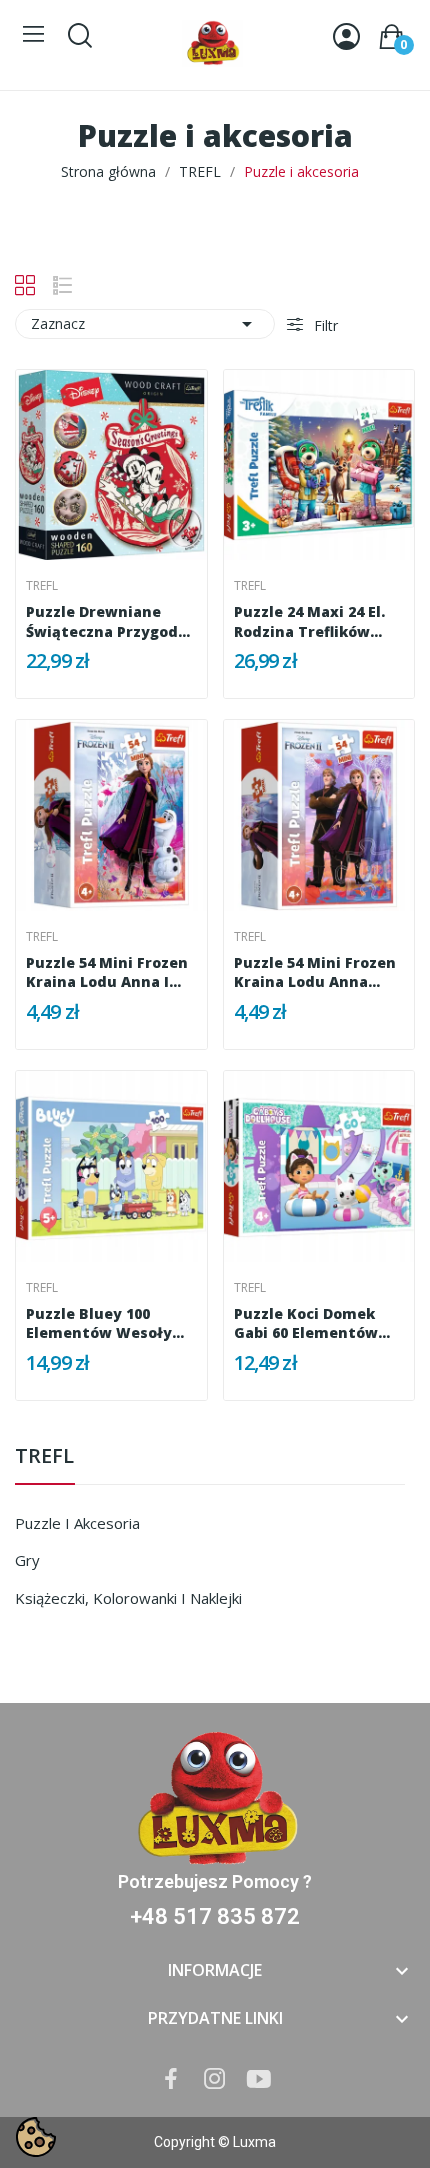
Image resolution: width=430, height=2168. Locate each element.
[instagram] (215, 2079)
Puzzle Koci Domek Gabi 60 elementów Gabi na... (306, 1323)
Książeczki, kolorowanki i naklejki (128, 1598)
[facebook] (171, 2079)
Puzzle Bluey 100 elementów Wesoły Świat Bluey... (99, 1323)
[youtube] (259, 2079)
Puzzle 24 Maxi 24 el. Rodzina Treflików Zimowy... (309, 621)
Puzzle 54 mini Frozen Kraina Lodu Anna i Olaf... (107, 972)
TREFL (44, 1457)
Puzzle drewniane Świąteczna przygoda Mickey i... (106, 621)
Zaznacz (145, 324)
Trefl (42, 586)
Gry (27, 1560)
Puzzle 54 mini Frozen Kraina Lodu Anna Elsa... (315, 972)
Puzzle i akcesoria (77, 1523)
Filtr (324, 325)
